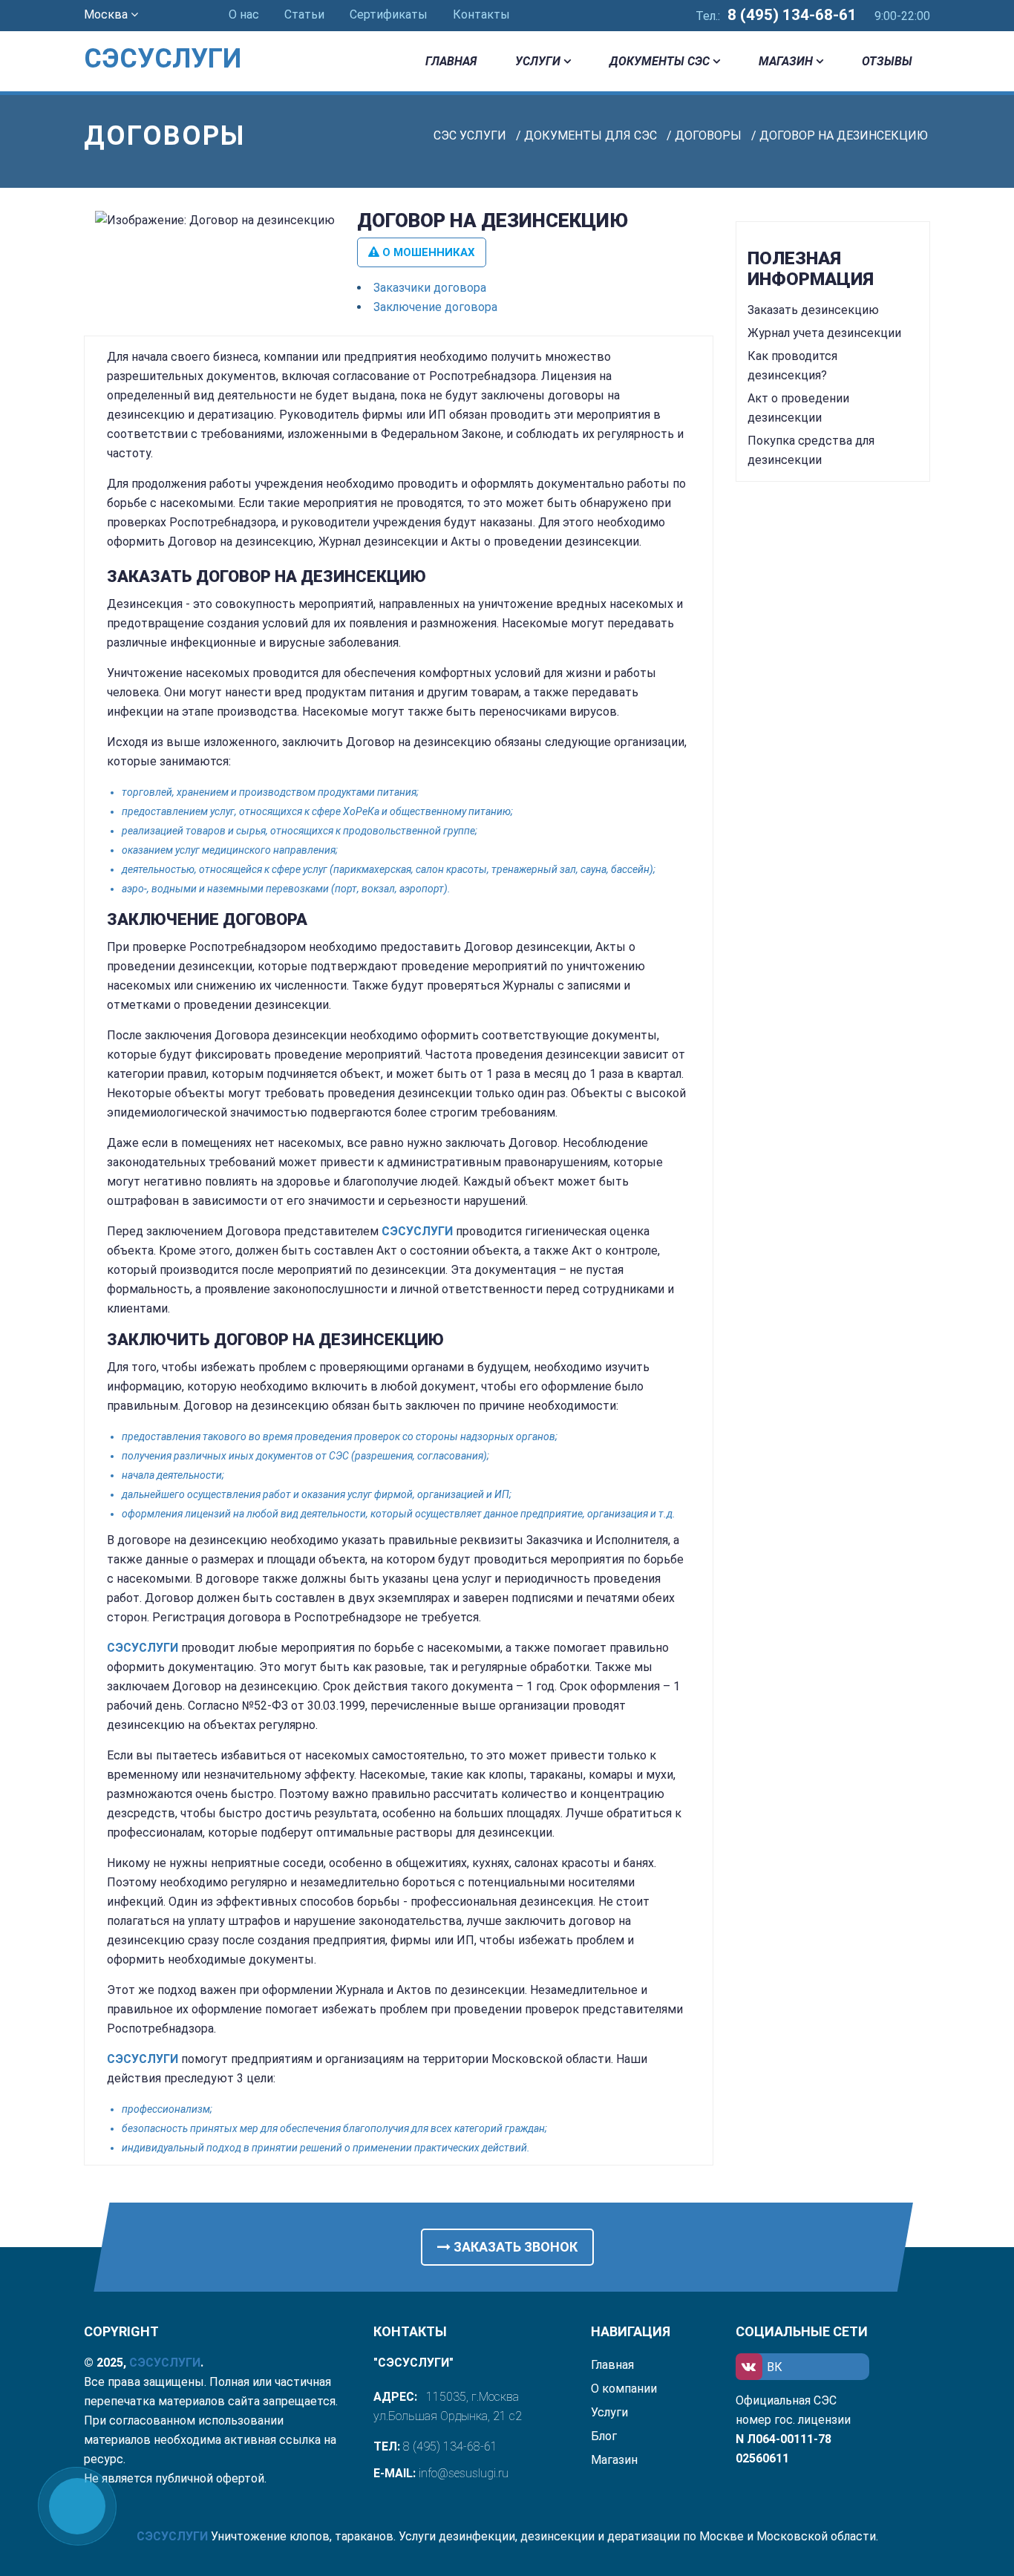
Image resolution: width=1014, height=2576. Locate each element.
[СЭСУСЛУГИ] (181, 37)
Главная (451, 61)
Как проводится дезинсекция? (792, 366)
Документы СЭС (660, 61)
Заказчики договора (430, 288)
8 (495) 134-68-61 (792, 15)
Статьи (304, 14)
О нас (244, 14)
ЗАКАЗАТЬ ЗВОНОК (514, 2247)
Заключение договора (435, 307)
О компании (624, 2389)
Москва (107, 14)
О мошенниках (427, 252)
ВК (775, 2367)
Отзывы (887, 61)
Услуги (538, 61)
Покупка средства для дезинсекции (811, 450)
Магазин (786, 61)
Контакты (481, 14)
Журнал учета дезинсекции (824, 333)
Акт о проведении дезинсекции (798, 408)
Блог (604, 2436)
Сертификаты (389, 14)
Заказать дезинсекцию (813, 310)
